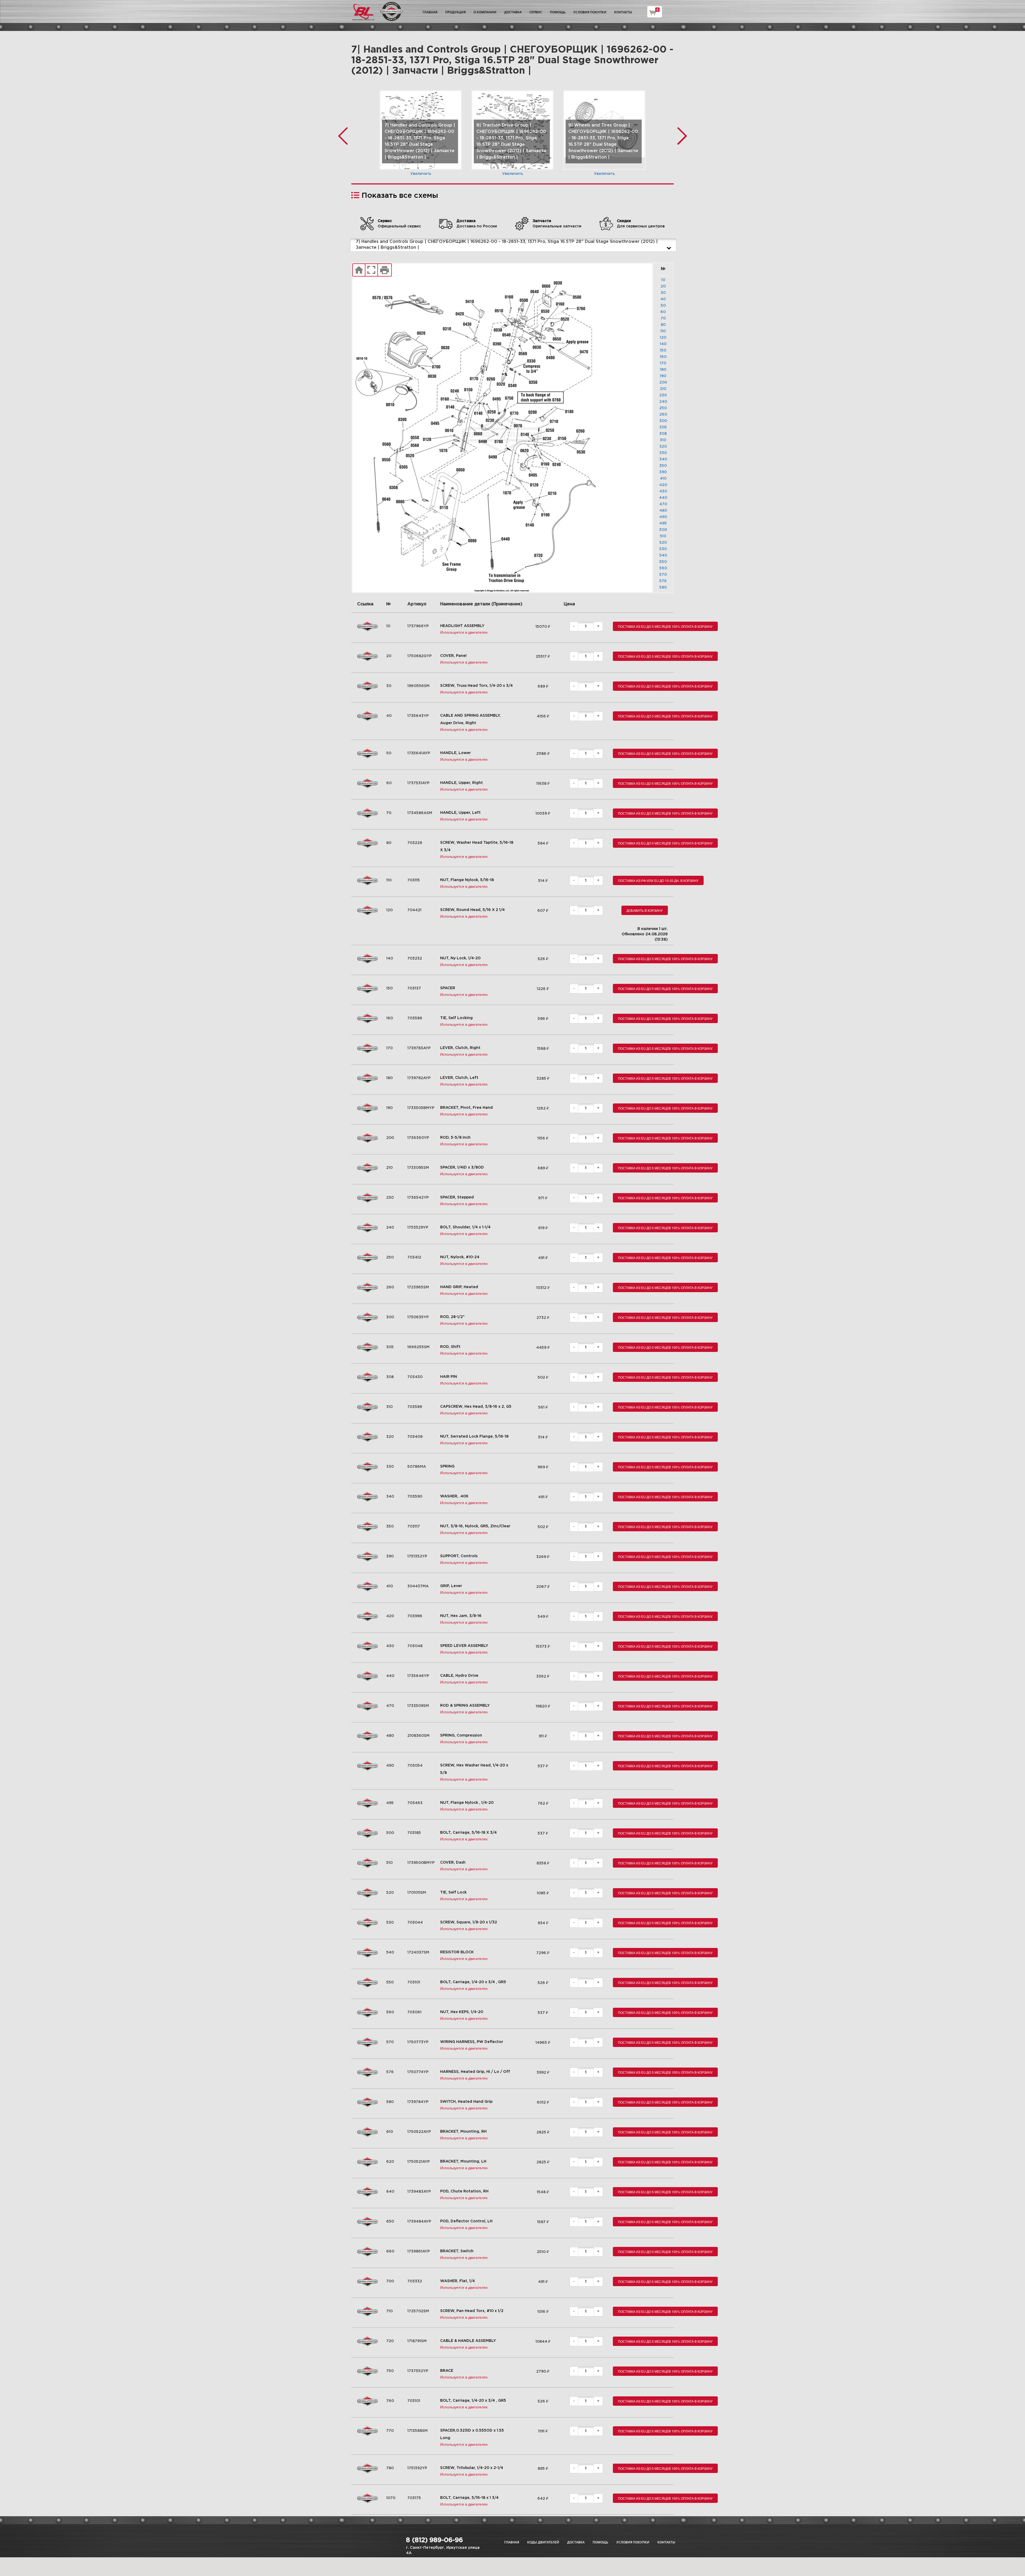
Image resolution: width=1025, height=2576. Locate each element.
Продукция (456, 12)
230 (663, 395)
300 (663, 421)
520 (663, 543)
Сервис (536, 12)
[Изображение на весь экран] (371, 270)
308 (663, 434)
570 (663, 575)
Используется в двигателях (464, 632)
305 (663, 427)
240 (663, 402)
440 (663, 498)
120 (663, 338)
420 (663, 485)
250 (663, 408)
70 (663, 318)
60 (663, 312)
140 (663, 344)
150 (663, 350)
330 (663, 453)
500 (663, 530)
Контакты (623, 12)
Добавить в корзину (645, 910)
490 (663, 517)
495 (663, 523)
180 (663, 370)
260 (663, 415)
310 (663, 440)
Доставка (513, 12)
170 (663, 363)
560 (663, 568)
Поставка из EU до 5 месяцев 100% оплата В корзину (665, 626)
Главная (430, 12)
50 (663, 306)
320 (663, 447)
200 (663, 382)
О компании (485, 12)
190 (663, 376)
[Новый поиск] (359, 270)
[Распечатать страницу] (385, 270)
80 (663, 325)
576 (663, 581)
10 (663, 280)
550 (663, 562)
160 (663, 357)
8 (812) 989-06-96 (434, 2540)
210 (663, 389)
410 (663, 479)
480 (663, 511)
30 (663, 293)
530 (663, 549)
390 (663, 472)
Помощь (558, 12)
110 (663, 331)
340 (663, 459)
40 (663, 299)
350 (663, 466)
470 (663, 504)
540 (663, 555)
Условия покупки (590, 12)
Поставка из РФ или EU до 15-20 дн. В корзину (658, 880)
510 (663, 536)
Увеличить (421, 174)
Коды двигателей (543, 2542)
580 (663, 587)
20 (663, 286)
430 (663, 491)
